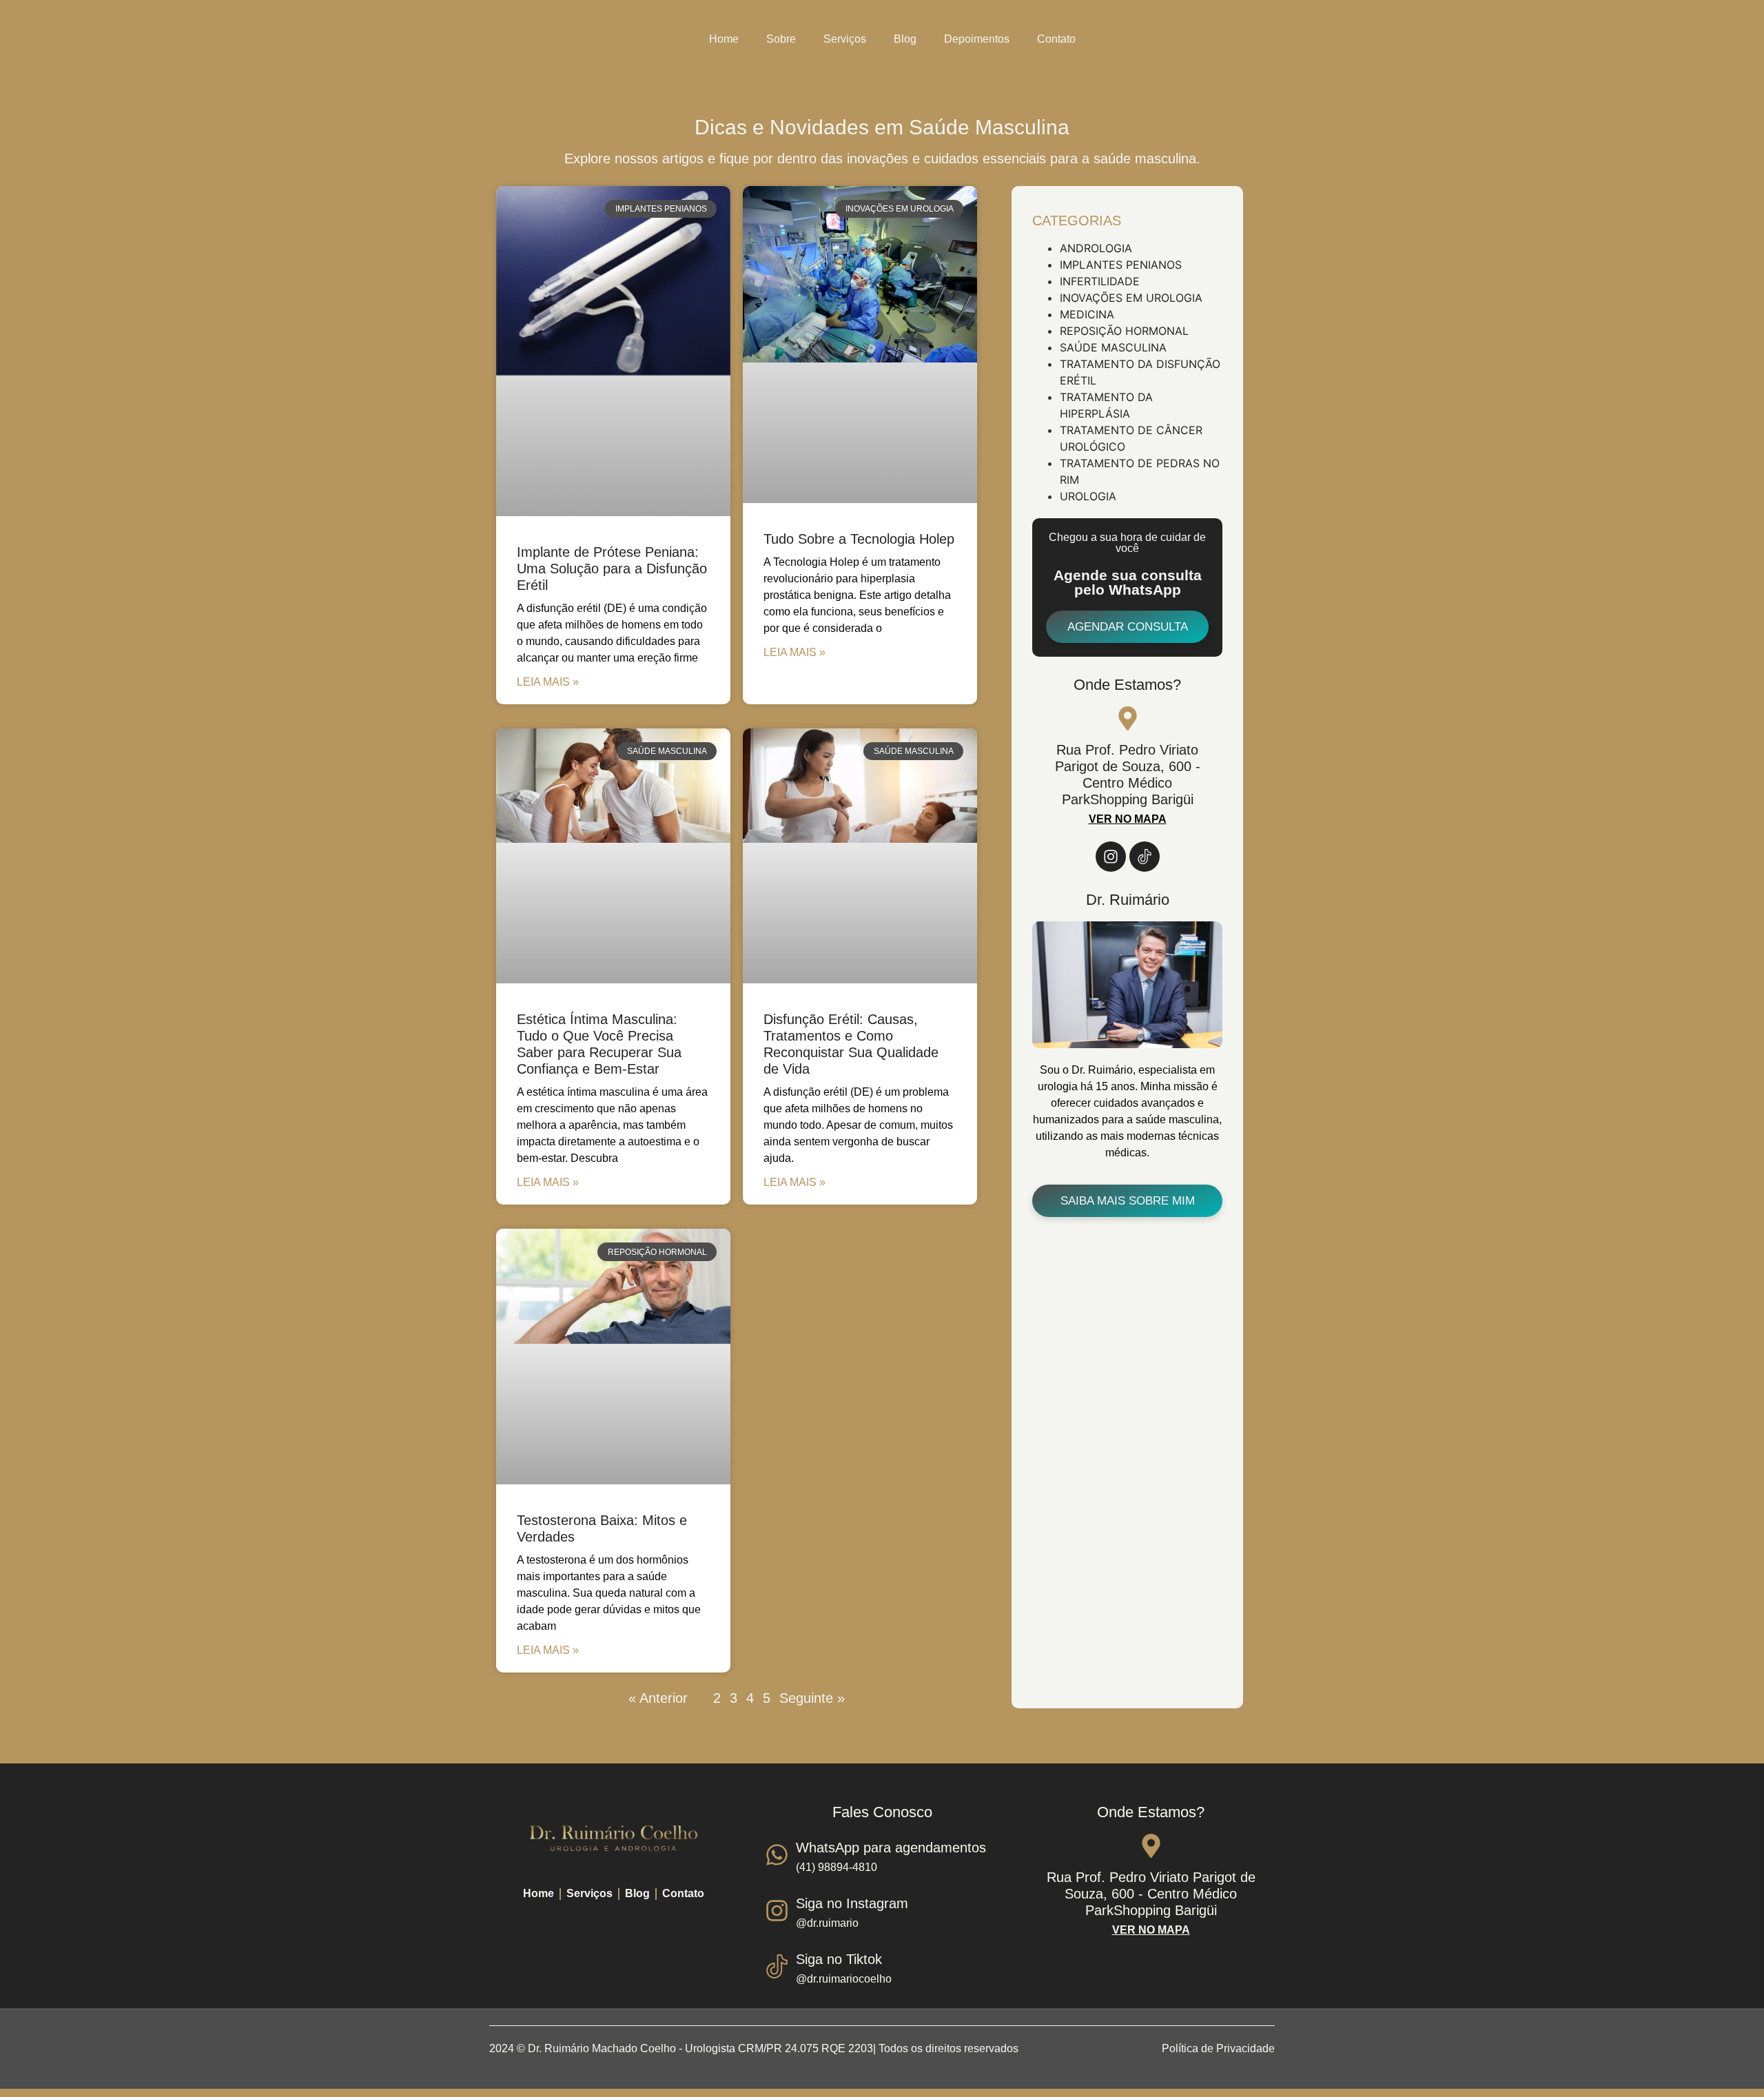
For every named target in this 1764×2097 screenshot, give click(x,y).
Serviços (845, 39)
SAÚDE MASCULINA (1113, 347)
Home (724, 39)
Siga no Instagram (852, 1903)
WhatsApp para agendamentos (891, 1848)
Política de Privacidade (1218, 2048)
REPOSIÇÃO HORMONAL (1124, 331)
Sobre (781, 39)
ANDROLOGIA (1096, 248)
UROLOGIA (1088, 496)
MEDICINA (1087, 314)
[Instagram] (1111, 857)
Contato (1056, 39)
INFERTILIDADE (1100, 281)
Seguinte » (812, 1698)
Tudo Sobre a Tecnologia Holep (859, 539)
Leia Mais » (548, 682)
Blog (905, 39)
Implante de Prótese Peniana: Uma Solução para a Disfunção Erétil (612, 569)
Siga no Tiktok (839, 1959)
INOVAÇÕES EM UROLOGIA (1131, 298)
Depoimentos (977, 39)
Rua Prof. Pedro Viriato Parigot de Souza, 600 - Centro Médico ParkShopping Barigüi (1151, 1894)
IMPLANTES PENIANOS (1121, 265)
